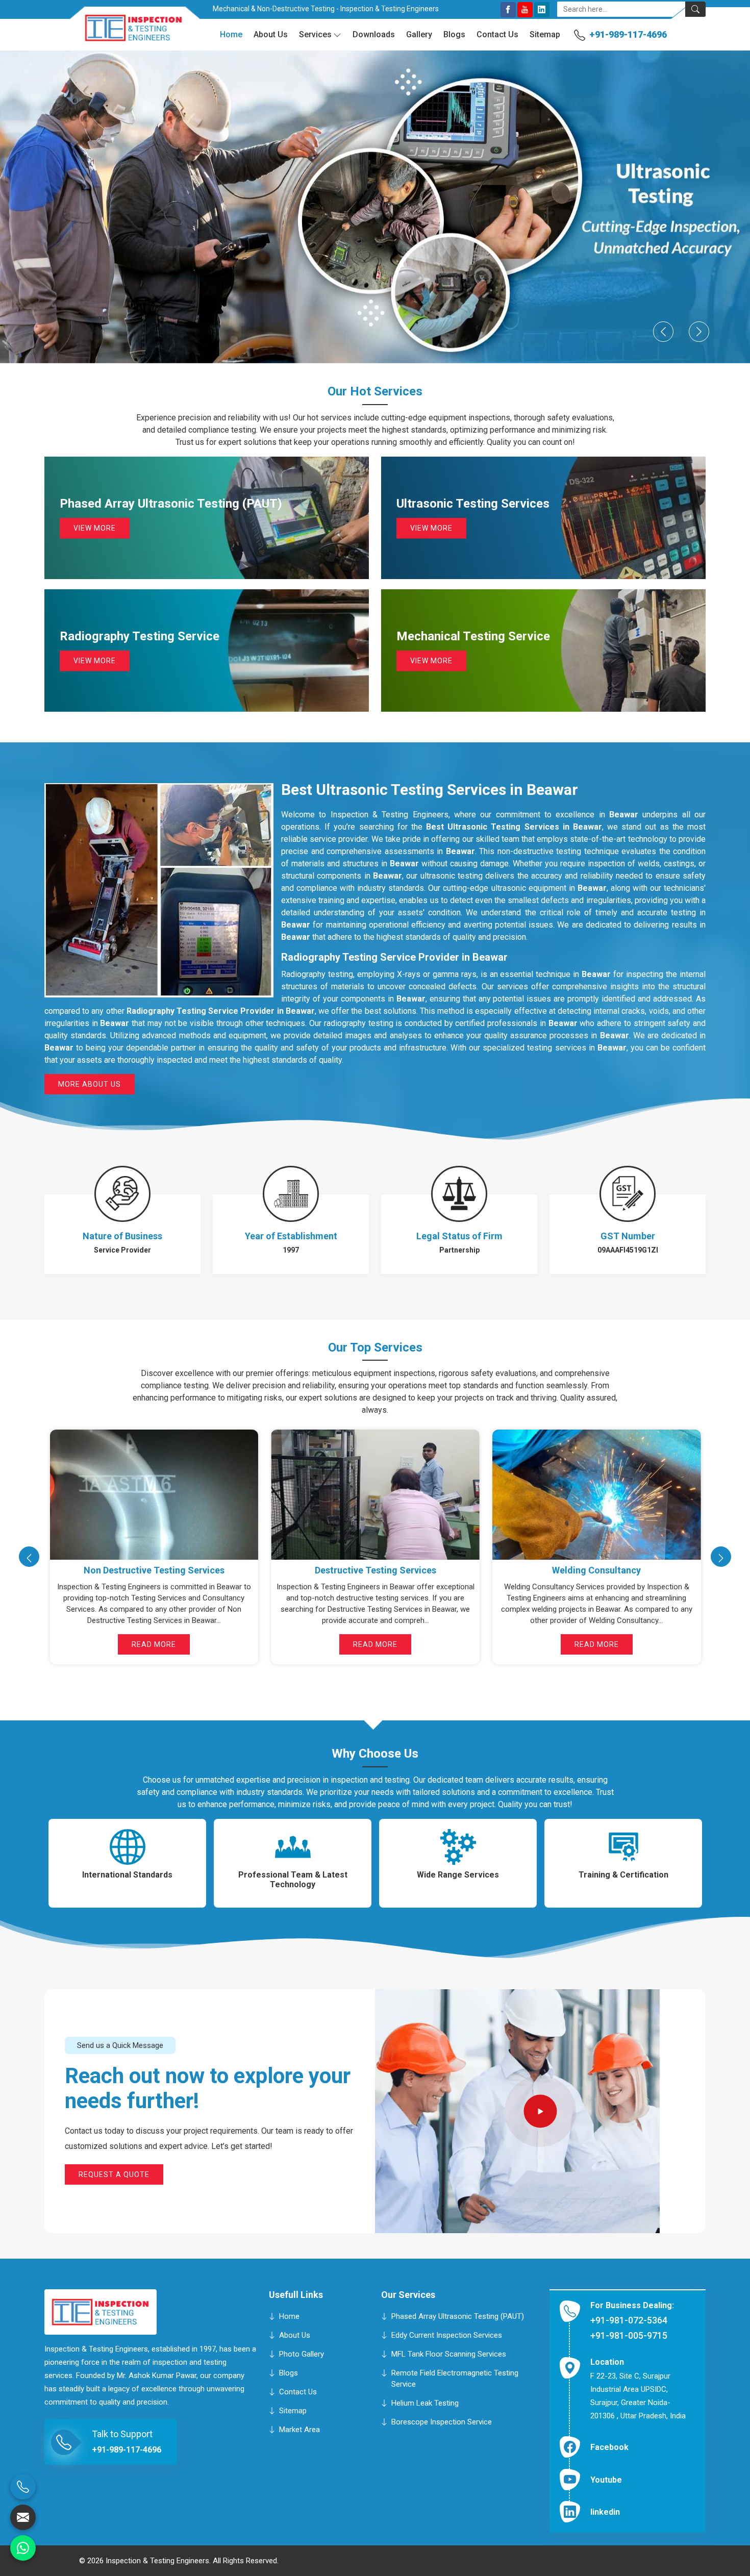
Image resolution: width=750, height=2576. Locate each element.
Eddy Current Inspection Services (447, 2335)
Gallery (419, 34)
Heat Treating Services (375, 1570)
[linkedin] (542, 10)
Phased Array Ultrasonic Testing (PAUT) (458, 2316)
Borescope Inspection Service (442, 2422)
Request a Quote (114, 2174)
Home (231, 34)
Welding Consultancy (154, 1570)
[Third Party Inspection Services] (596, 1495)
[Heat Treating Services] (375, 1495)
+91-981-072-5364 (629, 2320)
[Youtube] (525, 10)
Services (315, 34)
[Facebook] (508, 10)
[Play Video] (541, 2111)
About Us (271, 34)
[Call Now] (23, 2487)
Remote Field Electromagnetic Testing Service (455, 2379)
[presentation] (29, 1557)
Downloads (374, 34)
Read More (154, 1644)
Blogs (454, 34)
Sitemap (545, 34)
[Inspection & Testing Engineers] (126, 32)
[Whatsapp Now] (23, 2548)
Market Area (299, 2430)
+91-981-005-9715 (629, 2335)
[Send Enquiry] (23, 2517)
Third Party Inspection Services (596, 1570)
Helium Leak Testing (425, 2403)
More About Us (90, 1084)
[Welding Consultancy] (154, 1495)
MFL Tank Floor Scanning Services (449, 2354)
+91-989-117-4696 (628, 34)
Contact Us (497, 34)
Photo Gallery (302, 2354)
